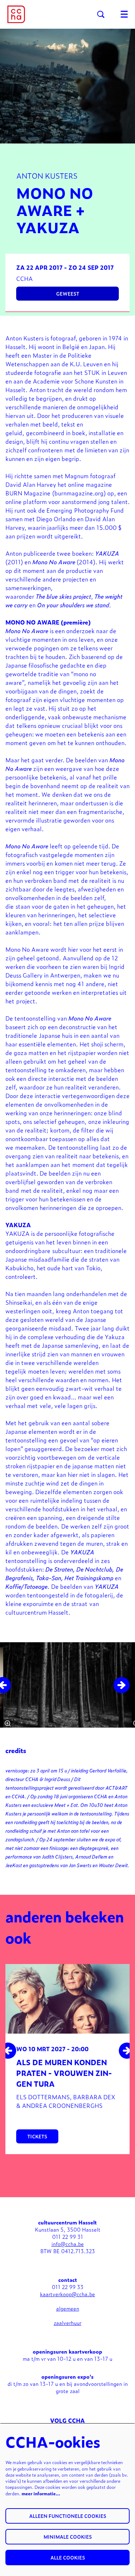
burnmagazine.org (79, 493)
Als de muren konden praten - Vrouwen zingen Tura (64, 2073)
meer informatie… (41, 2493)
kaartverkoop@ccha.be (67, 2294)
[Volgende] (121, 1685)
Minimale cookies (68, 2537)
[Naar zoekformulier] (101, 14)
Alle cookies (68, 2558)
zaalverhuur (67, 2323)
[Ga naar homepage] (16, 14)
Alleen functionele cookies (68, 2516)
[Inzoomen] (8, 1723)
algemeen (68, 2308)
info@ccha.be (68, 2244)
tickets (37, 2136)
